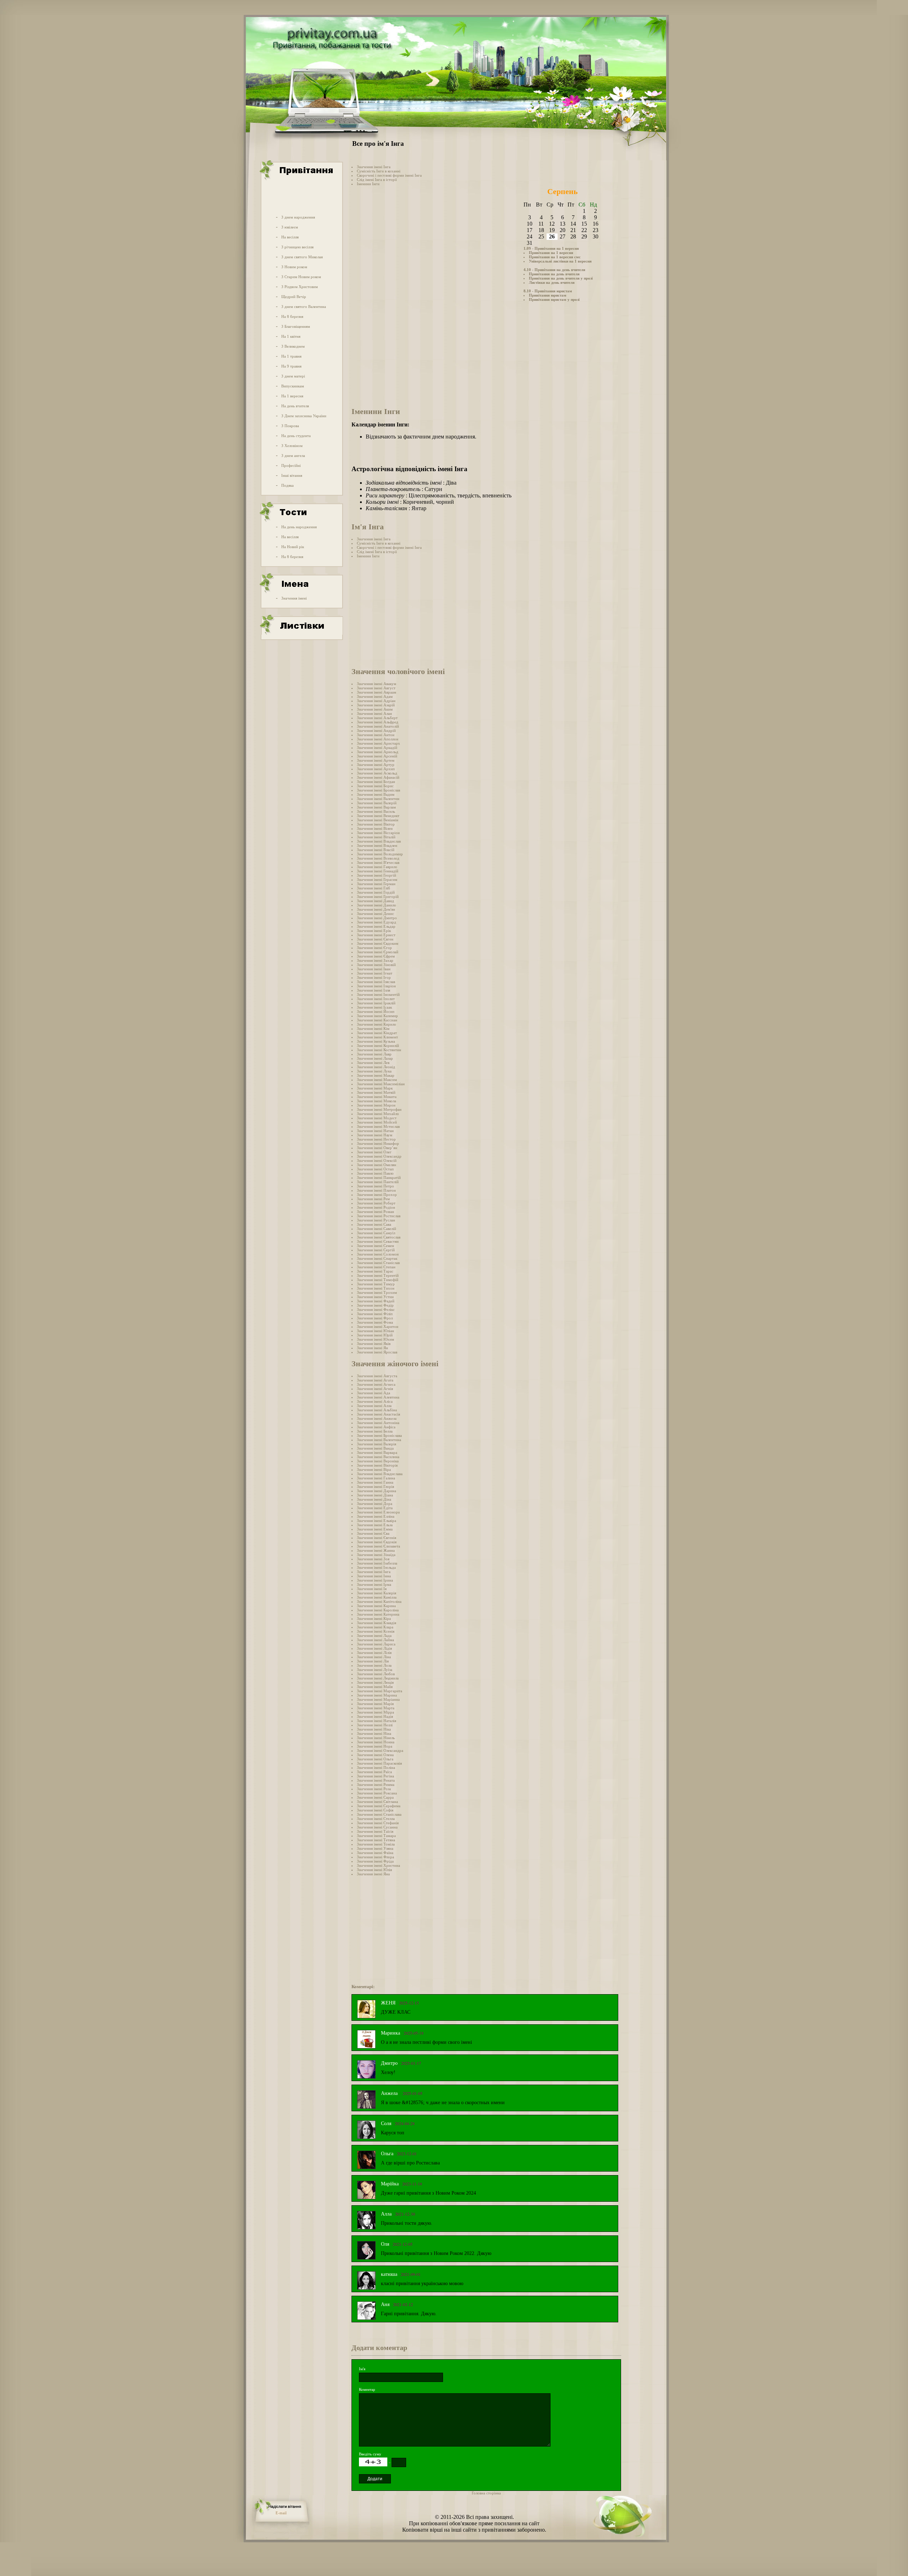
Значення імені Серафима (379, 1806)
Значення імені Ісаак (374, 1007)
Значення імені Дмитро (377, 918)
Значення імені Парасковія (379, 1763)
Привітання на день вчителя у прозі (561, 278)
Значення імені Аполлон (378, 739)
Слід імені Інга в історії (377, 180)
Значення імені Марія (375, 1704)
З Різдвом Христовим (300, 287)
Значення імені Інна (374, 1576)
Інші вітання (292, 475)
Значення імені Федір (375, 1305)
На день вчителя (295, 406)
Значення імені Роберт (376, 1203)
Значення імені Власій (376, 850)
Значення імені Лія (373, 1661)
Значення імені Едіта (375, 1508)
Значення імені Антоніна (378, 1423)
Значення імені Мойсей (377, 1122)
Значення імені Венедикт (378, 816)
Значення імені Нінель (376, 1738)
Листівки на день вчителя (552, 282)
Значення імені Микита (377, 1097)
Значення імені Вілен (375, 828)
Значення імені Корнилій (378, 1046)
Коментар (367, 2389)
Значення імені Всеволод (378, 858)
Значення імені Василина (378, 1457)
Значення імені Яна (373, 1874)
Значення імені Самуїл (376, 1233)
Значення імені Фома (375, 1322)
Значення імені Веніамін (378, 820)
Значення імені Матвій (376, 1092)
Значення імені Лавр (374, 1054)
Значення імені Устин (375, 1297)
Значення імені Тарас (375, 1271)
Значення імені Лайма (375, 1640)
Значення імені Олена (375, 1755)
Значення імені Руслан (376, 1220)
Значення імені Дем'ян (376, 909)
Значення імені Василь (376, 811)
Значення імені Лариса (376, 1644)
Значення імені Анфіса (376, 1427)
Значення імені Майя (375, 1687)
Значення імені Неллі (375, 1725)
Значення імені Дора (375, 1504)
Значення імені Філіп (375, 1314)
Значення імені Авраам (377, 692)
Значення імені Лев (373, 1063)
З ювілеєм (290, 227)
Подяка (287, 485)
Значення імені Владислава (380, 1474)
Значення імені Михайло (378, 1114)
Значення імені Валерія (377, 1444)
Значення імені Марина (377, 1695)
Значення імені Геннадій (378, 871)
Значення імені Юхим (375, 1339)
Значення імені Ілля (373, 990)
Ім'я (362, 2369)
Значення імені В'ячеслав (378, 862)
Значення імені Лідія (374, 1648)
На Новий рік (293, 547)
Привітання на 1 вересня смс (555, 257)
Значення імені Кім (373, 1028)
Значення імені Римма (376, 1785)
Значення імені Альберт (377, 718)
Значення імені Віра (374, 1469)
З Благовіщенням (296, 326)
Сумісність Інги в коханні (379, 171)
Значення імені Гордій (376, 892)
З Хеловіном (292, 446)
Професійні (291, 465)
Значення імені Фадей (376, 1301)
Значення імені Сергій (376, 1250)
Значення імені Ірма (374, 1584)
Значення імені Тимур (376, 1284)
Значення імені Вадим (376, 794)
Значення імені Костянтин (379, 1050)
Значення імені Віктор (376, 824)
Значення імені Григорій (378, 897)
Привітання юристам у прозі (554, 299)
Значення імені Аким (375, 709)
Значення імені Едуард (377, 922)
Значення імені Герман (376, 884)
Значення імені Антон (376, 735)
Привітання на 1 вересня (551, 253)
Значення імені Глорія (375, 1486)
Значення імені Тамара (376, 1836)
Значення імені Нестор (376, 1139)
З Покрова (290, 426)
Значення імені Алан (374, 713)
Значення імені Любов (376, 1674)
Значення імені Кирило (377, 1024)
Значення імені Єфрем (376, 956)
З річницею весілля (297, 247)
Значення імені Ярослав (377, 1352)
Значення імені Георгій (377, 875)
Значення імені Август (376, 688)
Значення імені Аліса (375, 1401)
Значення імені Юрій (375, 1335)
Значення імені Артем (376, 760)
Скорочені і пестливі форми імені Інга (389, 175)
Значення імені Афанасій (378, 777)
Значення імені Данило (377, 905)
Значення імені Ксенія (376, 1631)
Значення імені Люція (375, 1682)
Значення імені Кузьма (376, 1041)
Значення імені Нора (375, 1746)
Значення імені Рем (373, 1199)
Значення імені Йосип (376, 1011)
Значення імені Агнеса (376, 1384)
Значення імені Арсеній (377, 756)
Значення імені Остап (375, 1169)
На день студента (296, 436)
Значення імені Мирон (376, 1105)
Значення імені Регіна (375, 1776)
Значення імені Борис (375, 786)
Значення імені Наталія (377, 1721)
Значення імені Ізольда (376, 1567)
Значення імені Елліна (376, 1516)
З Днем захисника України (304, 416)
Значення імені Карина (376, 1606)
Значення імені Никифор (378, 1143)
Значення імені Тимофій (378, 1280)
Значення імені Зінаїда (376, 1555)
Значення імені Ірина (375, 1580)
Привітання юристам (548, 295)
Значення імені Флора (375, 1857)
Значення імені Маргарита (380, 1691)
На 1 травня (291, 356)
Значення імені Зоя (373, 1559)
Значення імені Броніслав (378, 790)
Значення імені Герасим (377, 879)
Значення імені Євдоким (378, 943)
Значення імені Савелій (377, 1229)
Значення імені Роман (375, 1212)
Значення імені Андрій (376, 730)
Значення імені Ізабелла (377, 1563)
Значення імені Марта (376, 1708)
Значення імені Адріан (376, 701)
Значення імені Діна (374, 1499)
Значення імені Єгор (374, 948)
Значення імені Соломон (378, 1254)
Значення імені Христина (378, 1865)
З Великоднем (293, 346)
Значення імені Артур (376, 765)
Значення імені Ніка (374, 1729)
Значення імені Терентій (378, 1275)
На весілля (290, 237)
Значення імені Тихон (376, 1288)
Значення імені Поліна (376, 1767)
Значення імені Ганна (375, 1482)
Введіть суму (370, 2454)
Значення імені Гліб (373, 888)
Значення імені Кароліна (378, 1610)
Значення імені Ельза (375, 1525)
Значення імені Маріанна (378, 1699)
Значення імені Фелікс (376, 1309)
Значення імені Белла (375, 1431)
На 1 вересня (292, 396)
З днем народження (298, 217)
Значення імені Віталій (376, 837)
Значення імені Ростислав (379, 1216)
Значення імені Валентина (379, 1440)
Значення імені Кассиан (377, 1020)
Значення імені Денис (375, 914)
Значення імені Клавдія (377, 1623)
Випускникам (293, 386)
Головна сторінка (486, 2493)
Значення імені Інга (374, 167)
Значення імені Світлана (377, 1802)
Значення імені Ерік (374, 931)
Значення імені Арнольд (378, 752)
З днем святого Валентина (304, 307)
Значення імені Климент (377, 1037)
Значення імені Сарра (375, 1797)
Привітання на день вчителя (554, 274)
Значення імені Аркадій (377, 748)
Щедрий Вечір (294, 297)
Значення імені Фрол (375, 1318)
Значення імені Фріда (375, 1861)
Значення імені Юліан (375, 1331)
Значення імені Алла (374, 1406)
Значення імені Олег (374, 1152)
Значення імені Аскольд (377, 773)
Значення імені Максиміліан (381, 1084)
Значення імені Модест (377, 1118)
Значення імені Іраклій (376, 1003)
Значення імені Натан (375, 1131)
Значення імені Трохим (377, 1292)
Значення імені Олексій (377, 1160)
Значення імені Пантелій (378, 1182)
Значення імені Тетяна (376, 1840)
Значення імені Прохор (377, 1195)
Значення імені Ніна (374, 1733)
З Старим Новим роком (301, 277)
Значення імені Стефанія (378, 1823)
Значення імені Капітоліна (379, 1601)
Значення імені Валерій (377, 803)
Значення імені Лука (374, 1071)
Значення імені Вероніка (378, 1461)
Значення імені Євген (375, 939)
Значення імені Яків (374, 1344)
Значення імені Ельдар (376, 926)
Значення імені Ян (372, 1348)
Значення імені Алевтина (378, 1397)
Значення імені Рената (376, 1780)
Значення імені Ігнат (375, 973)
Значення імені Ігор (374, 977)
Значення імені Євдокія (377, 1542)
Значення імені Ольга (375, 1759)
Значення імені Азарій (376, 705)
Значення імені (294, 598)
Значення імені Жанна (376, 1550)
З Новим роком (294, 267)
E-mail (281, 2513)
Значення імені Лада (374, 1635)
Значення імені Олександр (379, 1156)
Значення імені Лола (374, 1665)
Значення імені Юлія (374, 1870)
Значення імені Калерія (377, 1593)
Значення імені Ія (372, 1589)
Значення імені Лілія (374, 1653)
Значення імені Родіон (376, 1207)
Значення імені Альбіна (377, 1410)
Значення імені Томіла (376, 1844)
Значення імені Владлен (377, 845)
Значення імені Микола (377, 1101)
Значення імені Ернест (376, 935)
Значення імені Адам (375, 696)
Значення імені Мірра (375, 1712)
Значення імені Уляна (375, 1848)
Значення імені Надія (375, 1716)
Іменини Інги (368, 184)
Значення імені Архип (376, 769)
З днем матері (293, 376)
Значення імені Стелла (376, 1819)
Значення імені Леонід (376, 1067)
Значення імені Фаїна (375, 1853)
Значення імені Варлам (376, 807)
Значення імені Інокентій (378, 994)
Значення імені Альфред (378, 722)
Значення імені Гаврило (377, 867)
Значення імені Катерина (378, 1614)
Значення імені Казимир (377, 1016)
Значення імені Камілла (377, 1597)
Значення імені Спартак (377, 1258)
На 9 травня (291, 366)
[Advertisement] (301, 196)
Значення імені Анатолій (378, 726)
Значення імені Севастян (378, 1241)
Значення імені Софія (375, 1810)
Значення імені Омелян (377, 1165)
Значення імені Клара (375, 1627)
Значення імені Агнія (375, 1389)
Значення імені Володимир (380, 854)
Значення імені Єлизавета (378, 1546)
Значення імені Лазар (375, 1058)
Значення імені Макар (376, 1075)
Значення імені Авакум (377, 684)
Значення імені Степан (376, 1267)
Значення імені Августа (377, 1376)
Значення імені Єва (373, 1533)
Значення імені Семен (375, 1246)
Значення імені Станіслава (379, 1814)
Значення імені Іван (374, 969)
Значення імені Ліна (374, 1657)
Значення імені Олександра (380, 1750)
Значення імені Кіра (374, 1618)
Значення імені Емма (375, 1529)
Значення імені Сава (374, 1224)
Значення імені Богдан (376, 782)
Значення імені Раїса (374, 1772)
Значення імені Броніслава (379, 1435)
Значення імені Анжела (377, 1418)
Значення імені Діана (375, 1495)
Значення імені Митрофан (379, 1109)
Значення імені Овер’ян (377, 1148)
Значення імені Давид (375, 901)
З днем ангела (293, 456)
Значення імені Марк (375, 1088)
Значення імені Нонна (376, 1742)
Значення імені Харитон (378, 1326)
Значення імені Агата (375, 1380)
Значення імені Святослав (379, 1237)
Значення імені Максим (377, 1080)
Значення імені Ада (373, 1393)
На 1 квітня (291, 336)
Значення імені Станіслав (378, 1263)
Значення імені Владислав (379, 841)
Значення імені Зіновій (376, 965)
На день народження (299, 527)
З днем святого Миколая (302, 257)
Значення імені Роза (374, 1789)
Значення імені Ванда (375, 1448)
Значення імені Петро (375, 1186)
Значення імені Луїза (375, 1670)
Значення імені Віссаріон (378, 833)
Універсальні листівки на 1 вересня (560, 261)
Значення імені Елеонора (378, 1512)
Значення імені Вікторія (377, 1465)
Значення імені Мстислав (378, 1126)
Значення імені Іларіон (376, 986)
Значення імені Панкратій (379, 1177)
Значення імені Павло (375, 1173)
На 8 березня (292, 316)
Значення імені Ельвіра (377, 1521)
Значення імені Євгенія (377, 1538)
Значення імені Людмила (378, 1678)
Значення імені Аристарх (378, 743)
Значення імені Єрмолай (378, 952)
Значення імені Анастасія (378, 1414)
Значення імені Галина (376, 1478)
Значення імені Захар (375, 960)
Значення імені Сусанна (377, 1827)
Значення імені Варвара (377, 1452)
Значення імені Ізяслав (376, 982)
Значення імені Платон (376, 1190)
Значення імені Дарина (377, 1491)
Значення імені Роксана (377, 1793)
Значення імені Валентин (378, 799)
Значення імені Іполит (376, 999)
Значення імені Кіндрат (377, 1033)
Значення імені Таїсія (375, 1831)
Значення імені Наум (375, 1135)
